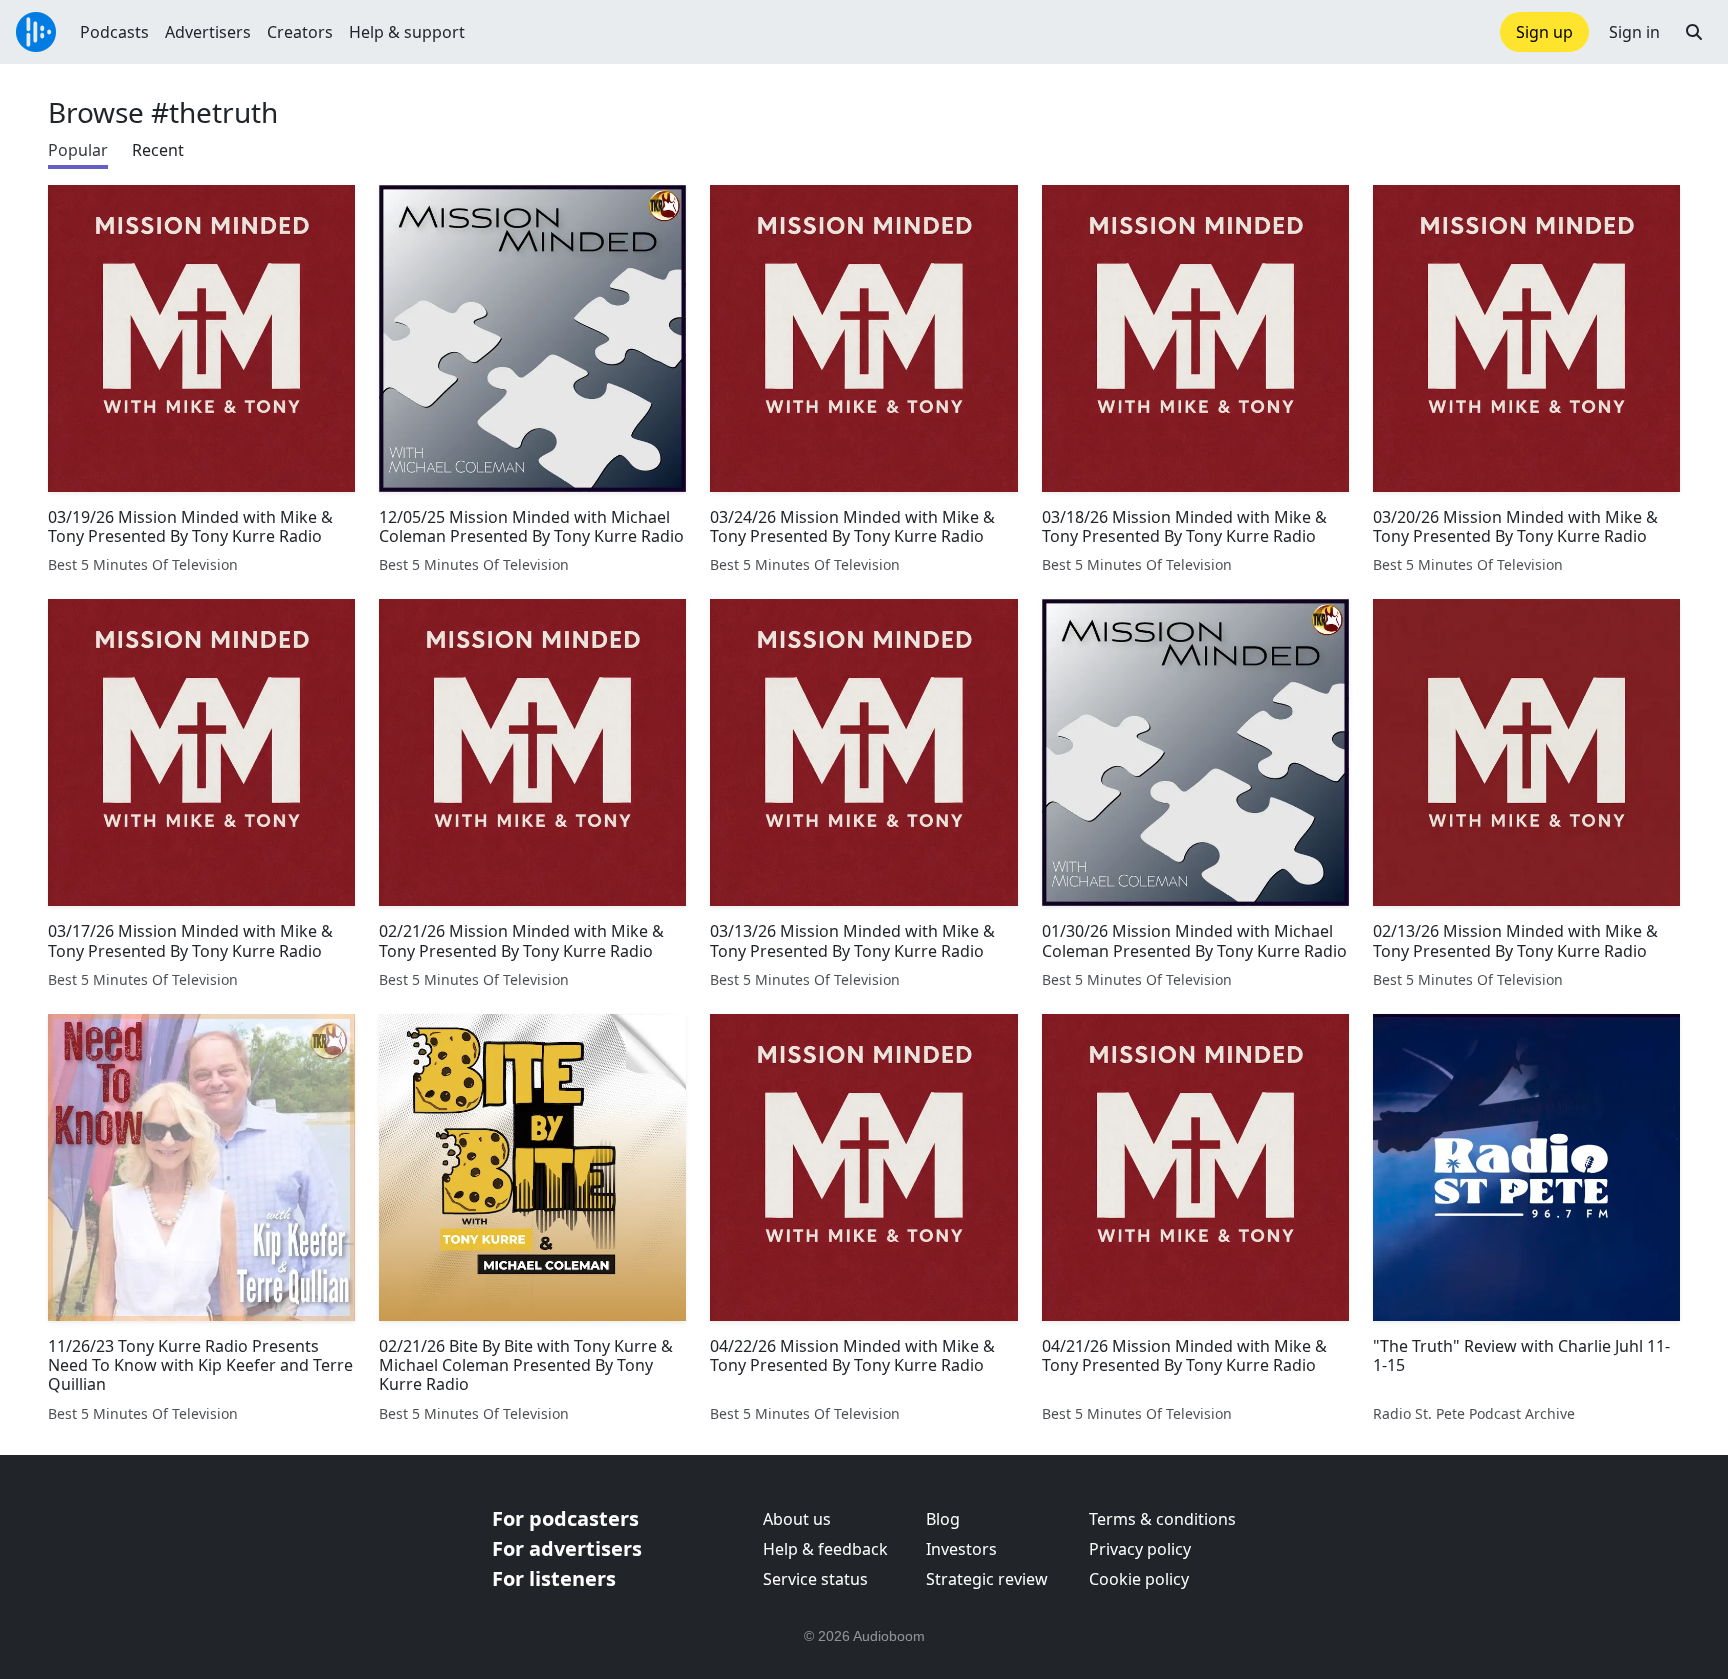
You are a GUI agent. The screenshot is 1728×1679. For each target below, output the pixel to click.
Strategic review (987, 1579)
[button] (1694, 32)
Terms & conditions (1162, 1519)
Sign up (1544, 32)
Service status (815, 1579)
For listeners (554, 1578)
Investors (961, 1549)
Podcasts (114, 32)
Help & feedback (825, 1549)
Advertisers (208, 32)
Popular (78, 150)
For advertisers (567, 1548)
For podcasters (565, 1518)
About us (797, 1519)
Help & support (407, 32)
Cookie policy (1139, 1579)
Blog (943, 1519)
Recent (158, 150)
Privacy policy (1140, 1549)
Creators (300, 32)
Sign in (1634, 32)
